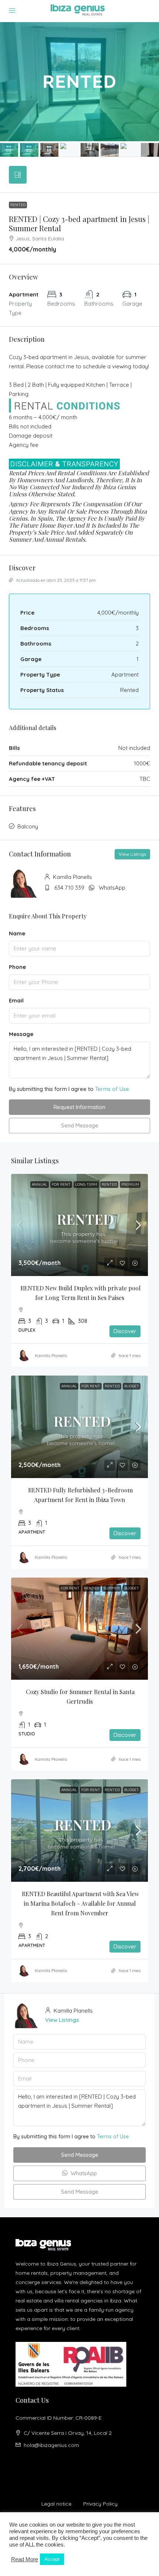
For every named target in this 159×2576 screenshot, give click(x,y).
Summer (112, 1588)
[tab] (18, 175)
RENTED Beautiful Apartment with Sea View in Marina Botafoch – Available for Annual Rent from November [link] (81, 1903)
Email (16, 1000)
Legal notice (56, 2504)
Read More (25, 2559)
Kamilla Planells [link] (51, 1355)
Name (17, 933)
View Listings (132, 854)
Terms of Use (112, 1089)
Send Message (80, 1125)
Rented (18, 205)
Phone (17, 967)
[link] (79, 1225)
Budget (132, 1386)
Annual (40, 1184)
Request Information (79, 1107)
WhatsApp (112, 888)
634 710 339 (69, 888)
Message (21, 1034)
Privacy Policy (100, 2504)
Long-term (86, 1184)
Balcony (28, 826)
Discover (125, 1331)
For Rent (61, 1184)
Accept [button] (52, 2559)
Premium (130, 1184)
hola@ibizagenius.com (51, 2445)
